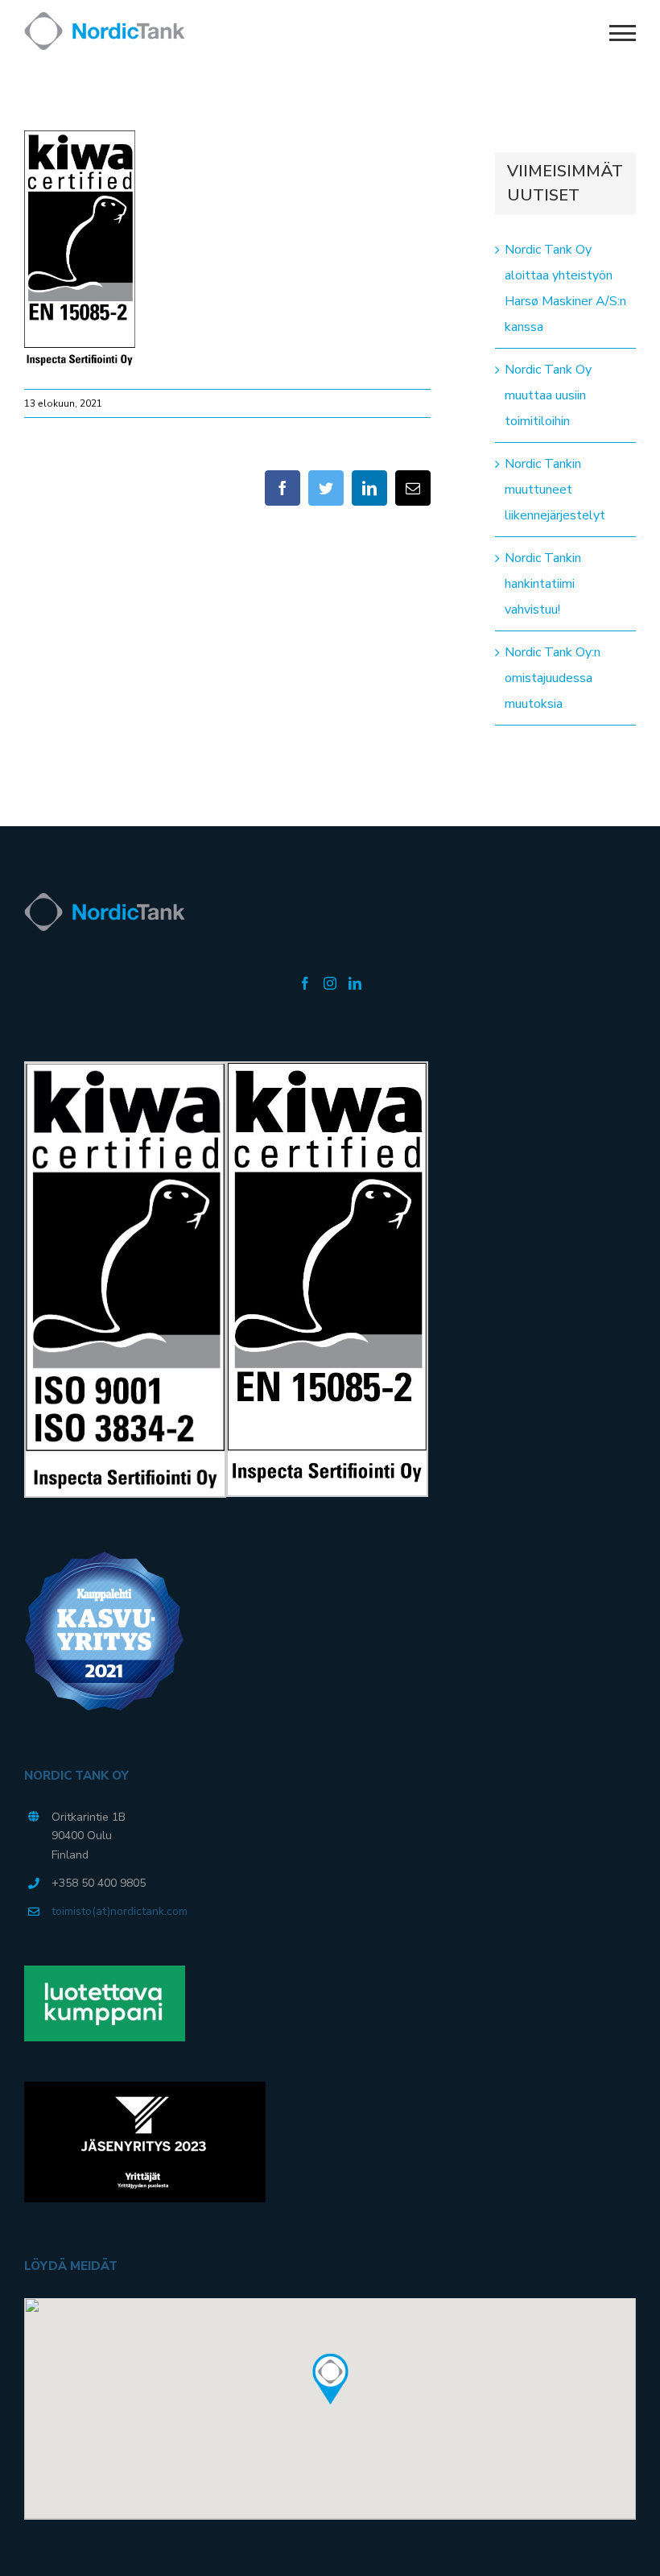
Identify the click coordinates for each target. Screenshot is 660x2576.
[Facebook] (305, 983)
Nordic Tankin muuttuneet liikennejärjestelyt (555, 490)
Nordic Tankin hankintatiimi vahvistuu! (543, 584)
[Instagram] (330, 983)
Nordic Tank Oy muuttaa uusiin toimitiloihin (548, 395)
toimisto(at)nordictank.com (120, 1911)
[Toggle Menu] (623, 33)
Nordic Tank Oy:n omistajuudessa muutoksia (553, 678)
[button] (330, 2380)
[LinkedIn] (355, 983)
